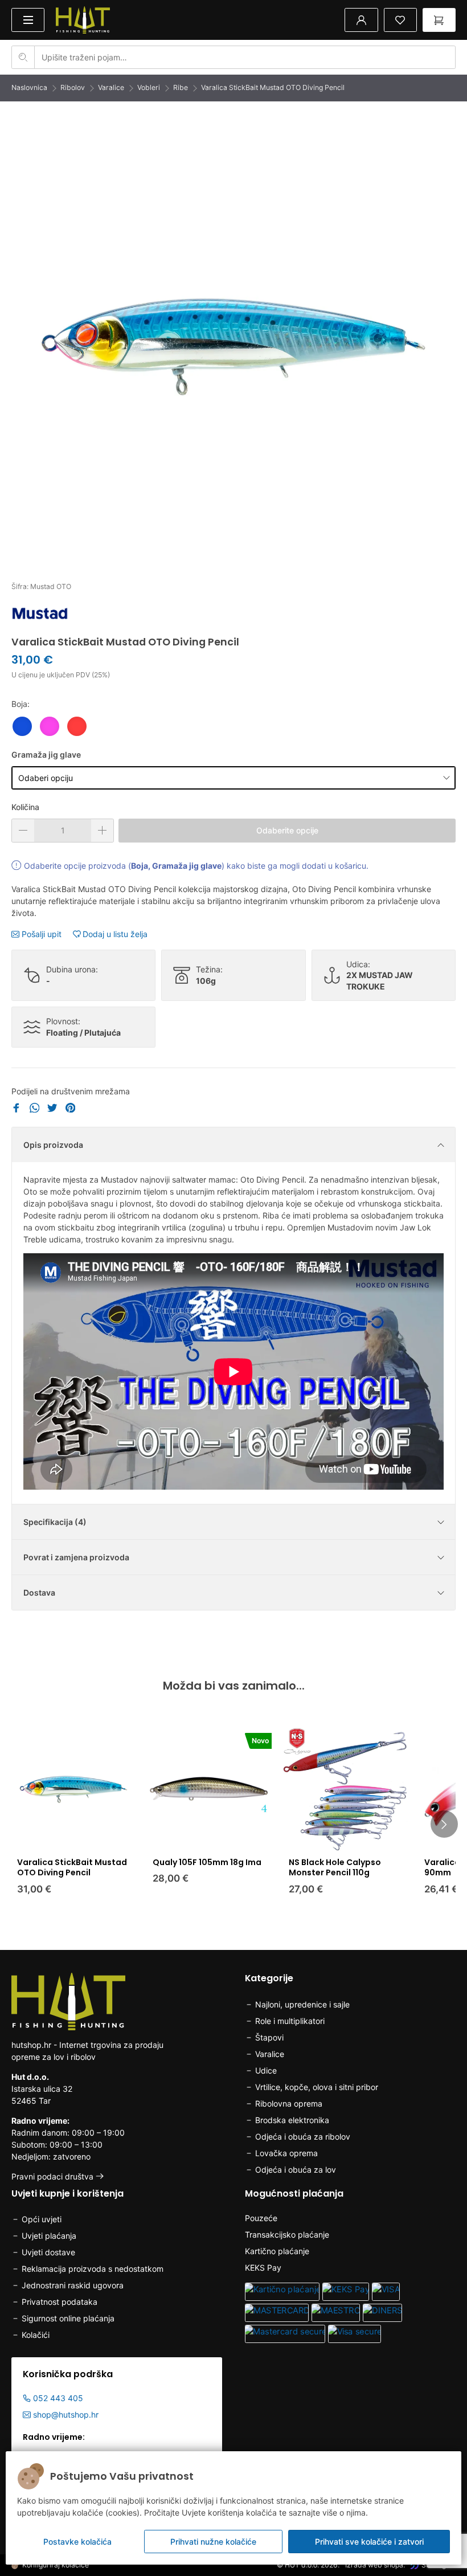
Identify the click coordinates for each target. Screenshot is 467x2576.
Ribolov (73, 87)
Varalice (111, 87)
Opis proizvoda (53, 1145)
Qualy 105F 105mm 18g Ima (207, 1862)
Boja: (21, 704)
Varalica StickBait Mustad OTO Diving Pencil (273, 87)
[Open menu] (28, 20)
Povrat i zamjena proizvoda (76, 1557)
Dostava (39, 1592)
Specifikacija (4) (55, 1522)
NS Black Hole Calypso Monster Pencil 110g (335, 1867)
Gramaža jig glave (46, 755)
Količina (25, 807)
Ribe (181, 87)
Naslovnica (29, 87)
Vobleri (149, 87)
